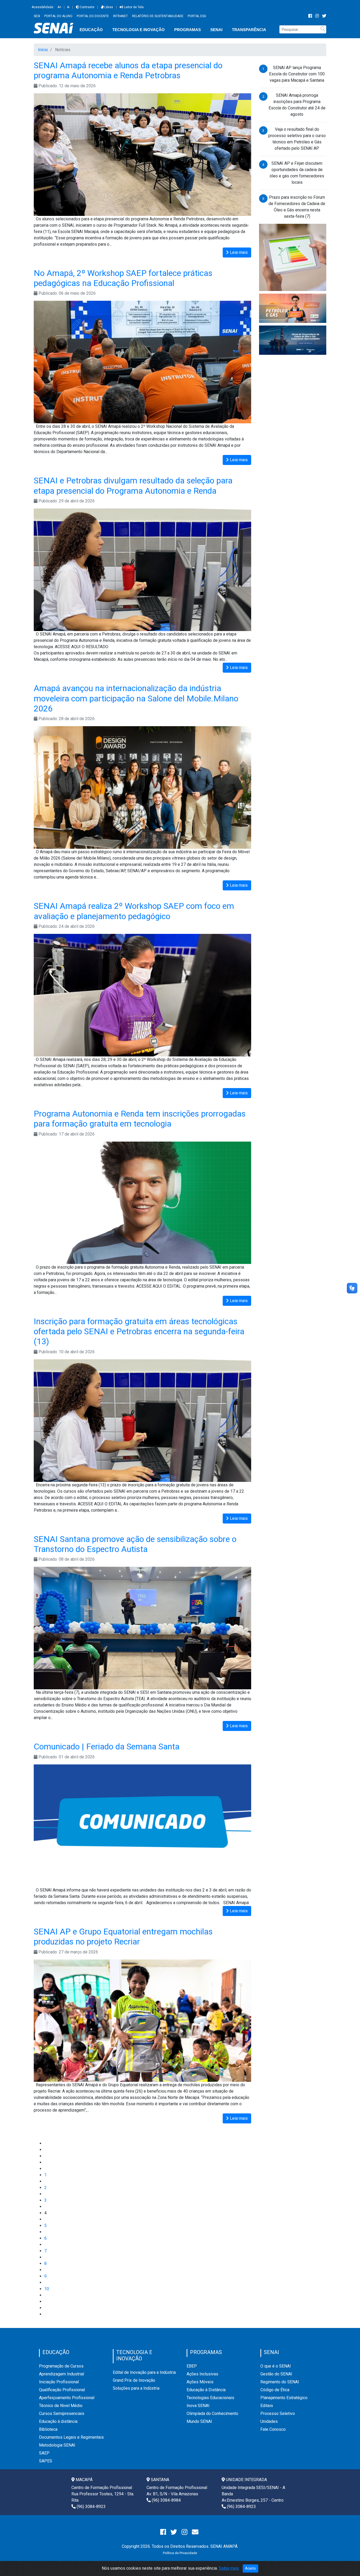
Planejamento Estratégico (284, 2398)
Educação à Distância (206, 2390)
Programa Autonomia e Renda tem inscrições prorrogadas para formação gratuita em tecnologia (140, 1119)
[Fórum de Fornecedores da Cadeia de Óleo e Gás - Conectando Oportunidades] (293, 340)
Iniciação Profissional (59, 2382)
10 (47, 2289)
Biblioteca (48, 2429)
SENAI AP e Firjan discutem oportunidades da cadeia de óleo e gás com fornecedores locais (297, 173)
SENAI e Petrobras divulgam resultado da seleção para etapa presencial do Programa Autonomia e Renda (133, 486)
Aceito (250, 2568)
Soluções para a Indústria (136, 2388)
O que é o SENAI (276, 2366)
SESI (37, 16)
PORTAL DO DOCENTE (93, 16)
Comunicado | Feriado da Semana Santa (107, 1747)
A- (68, 7)
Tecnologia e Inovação (138, 30)
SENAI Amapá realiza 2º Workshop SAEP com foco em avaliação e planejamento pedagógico (134, 911)
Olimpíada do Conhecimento (212, 2414)
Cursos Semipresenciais (62, 2414)
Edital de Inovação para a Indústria (144, 2372)
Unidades (269, 2421)
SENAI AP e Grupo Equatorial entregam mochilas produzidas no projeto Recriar (123, 1937)
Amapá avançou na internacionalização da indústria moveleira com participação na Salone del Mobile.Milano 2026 (136, 698)
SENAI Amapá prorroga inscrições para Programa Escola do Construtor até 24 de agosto (297, 105)
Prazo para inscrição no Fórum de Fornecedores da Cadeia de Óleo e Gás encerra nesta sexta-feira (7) (297, 207)
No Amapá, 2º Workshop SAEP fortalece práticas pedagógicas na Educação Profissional (123, 278)
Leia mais (238, 252)
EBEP (192, 2366)
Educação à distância (58, 2421)
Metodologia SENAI (57, 2445)
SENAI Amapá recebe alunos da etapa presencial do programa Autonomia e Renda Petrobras (128, 70)
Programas (188, 30)
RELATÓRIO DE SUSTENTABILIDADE (158, 16)
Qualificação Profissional (62, 2390)
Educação (91, 30)
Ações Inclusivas (202, 2374)
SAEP (44, 2453)
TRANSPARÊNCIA (249, 30)
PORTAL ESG (197, 16)
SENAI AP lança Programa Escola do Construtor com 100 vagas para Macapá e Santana (297, 74)
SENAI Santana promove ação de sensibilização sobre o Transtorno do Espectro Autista (135, 1544)
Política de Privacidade (180, 2553)
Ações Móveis (200, 2382)
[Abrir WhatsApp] (347, 2563)
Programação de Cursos (61, 2366)
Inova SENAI (198, 2406)
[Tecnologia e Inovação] (293, 257)
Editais (267, 2406)
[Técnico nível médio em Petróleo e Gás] (293, 308)
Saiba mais (229, 2568)
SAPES (46, 2461)
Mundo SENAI (199, 2421)
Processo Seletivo (278, 2414)
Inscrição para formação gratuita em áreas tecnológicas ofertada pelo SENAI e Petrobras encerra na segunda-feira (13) (139, 1331)
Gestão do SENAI (276, 2374)
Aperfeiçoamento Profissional (67, 2398)
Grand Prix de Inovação (134, 2380)
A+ (59, 7)
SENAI (216, 30)
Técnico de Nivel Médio (61, 2406)
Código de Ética (275, 2390)
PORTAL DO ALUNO (58, 16)
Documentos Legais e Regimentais (71, 2437)
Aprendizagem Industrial (62, 2374)
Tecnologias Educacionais (210, 2398)
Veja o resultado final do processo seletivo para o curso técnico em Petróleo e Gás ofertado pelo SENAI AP (297, 139)
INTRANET (120, 16)
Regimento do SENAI (280, 2382)
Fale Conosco (273, 2429)
